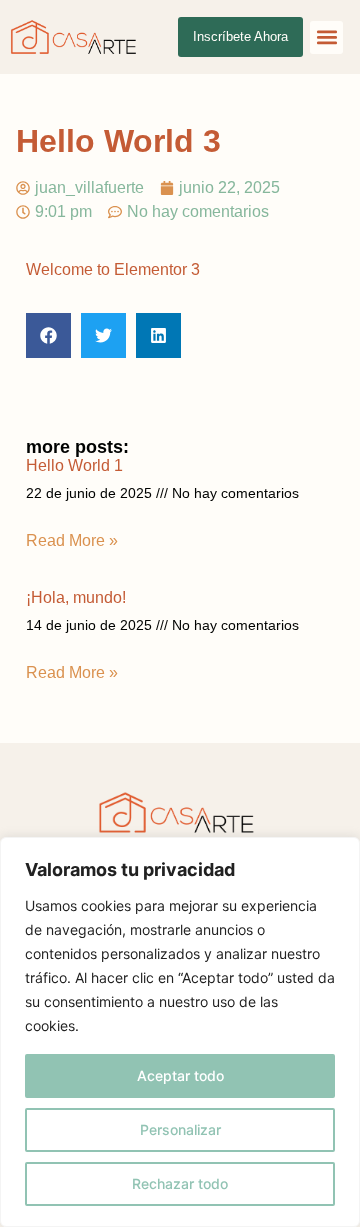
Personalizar (180, 1129)
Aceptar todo (180, 1075)
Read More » (72, 540)
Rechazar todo (180, 1183)
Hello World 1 (74, 465)
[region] (180, 1032)
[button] (326, 37)
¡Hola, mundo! (76, 597)
